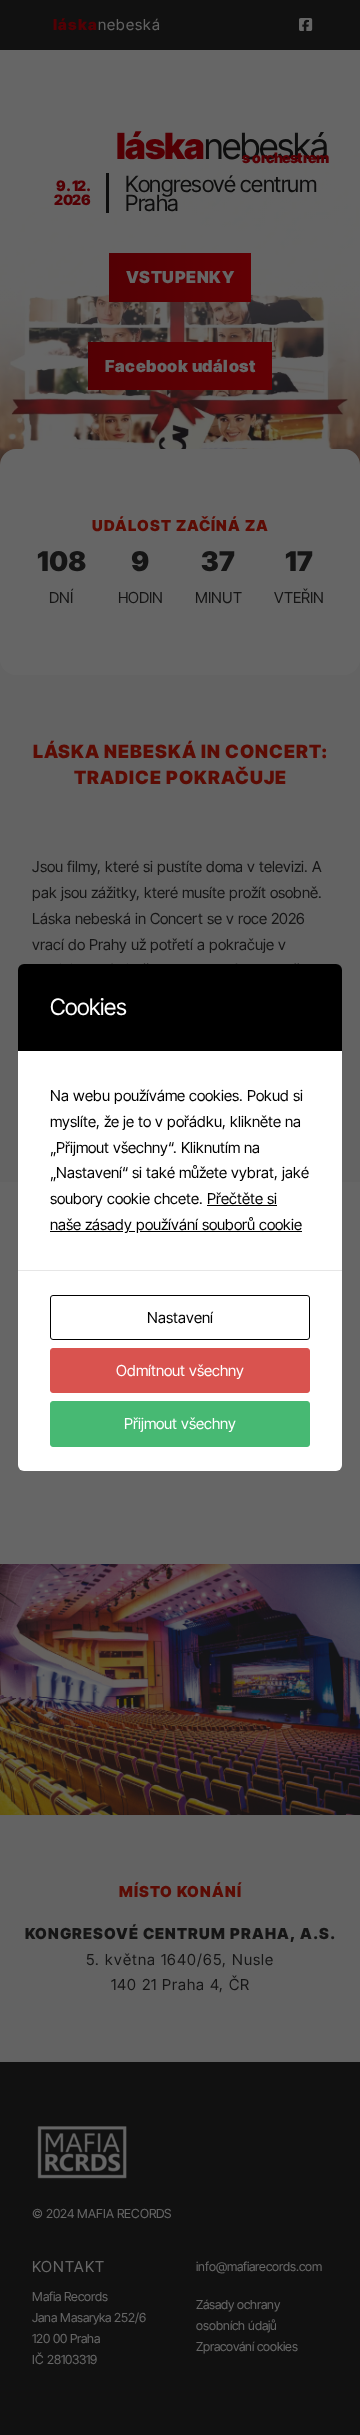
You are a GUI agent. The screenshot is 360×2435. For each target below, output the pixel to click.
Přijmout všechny (180, 1423)
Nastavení (180, 1317)
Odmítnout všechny (180, 1370)
